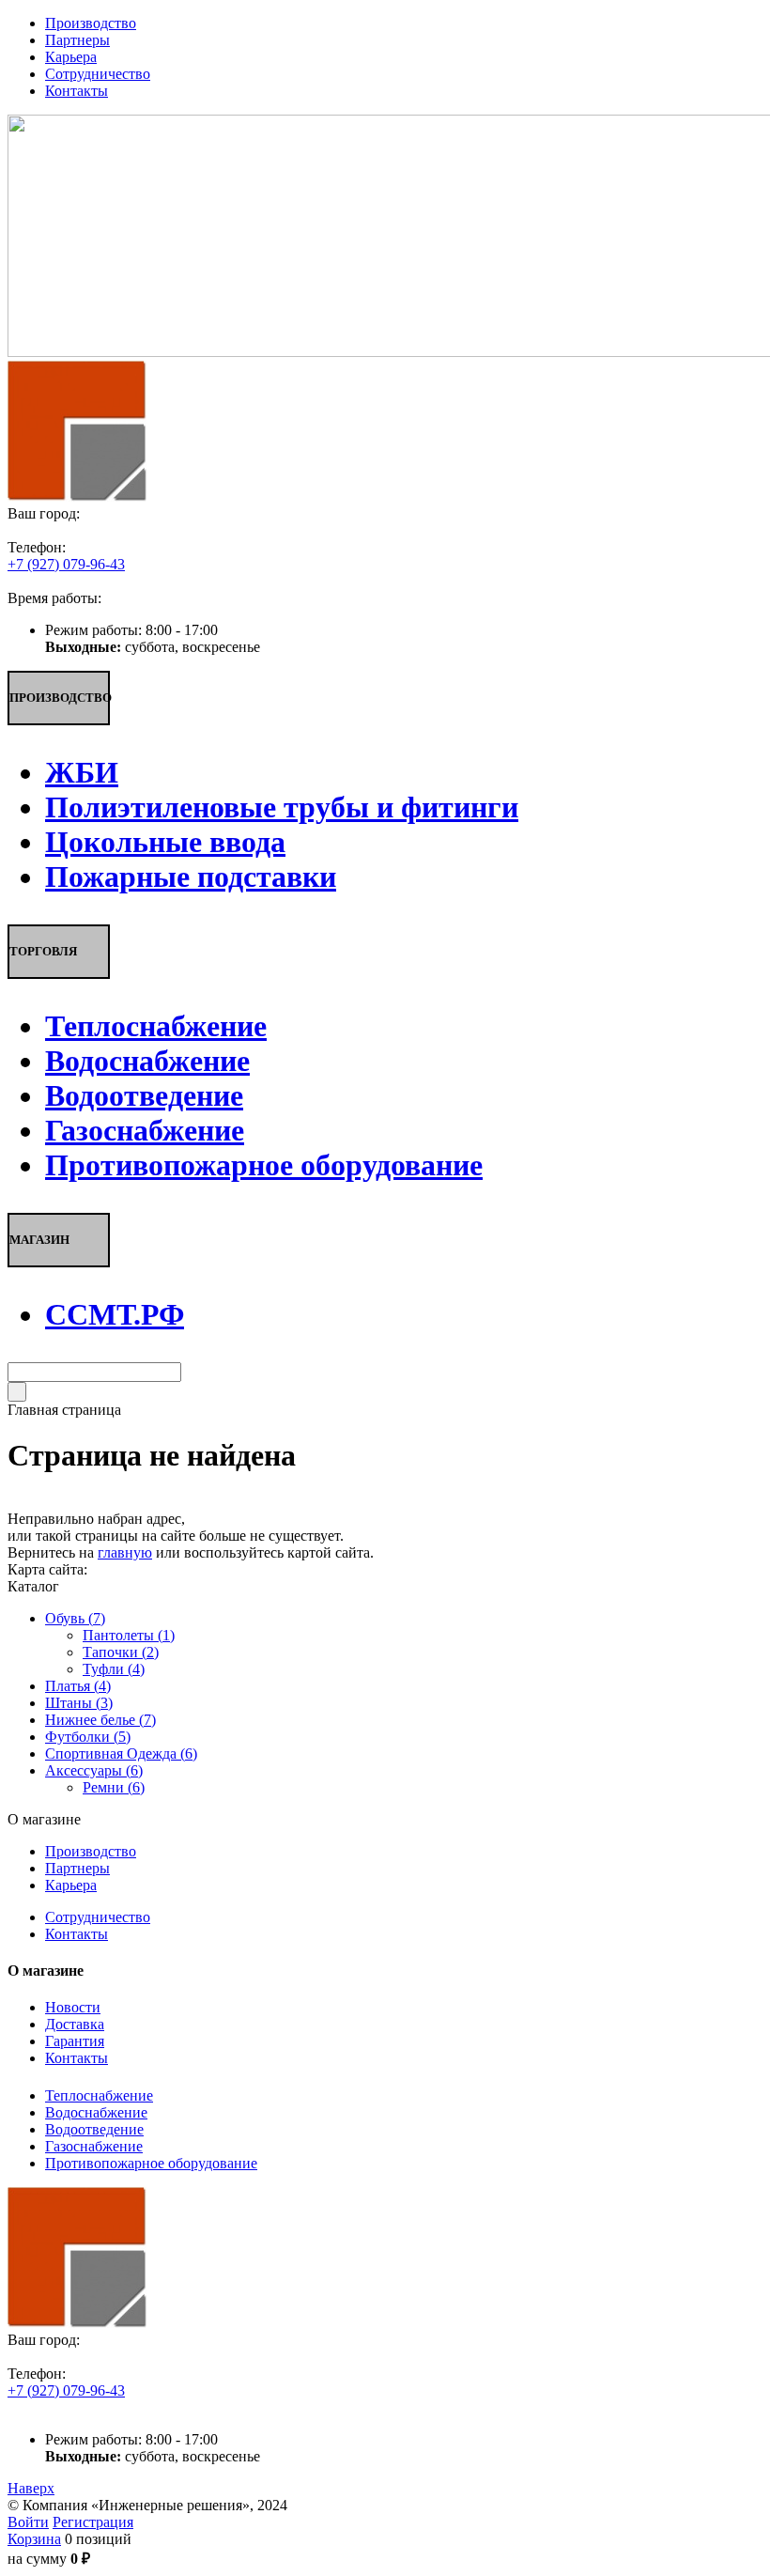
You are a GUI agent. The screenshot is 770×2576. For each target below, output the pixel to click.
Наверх (31, 2488)
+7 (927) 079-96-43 (66, 564)
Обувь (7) (75, 1618)
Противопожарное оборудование (151, 2163)
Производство (91, 1851)
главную (125, 1552)
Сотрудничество (98, 1917)
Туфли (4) (114, 1669)
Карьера (71, 1885)
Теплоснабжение (99, 2095)
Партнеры (77, 1868)
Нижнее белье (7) (100, 1720)
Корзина (34, 2539)
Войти (28, 2522)
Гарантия (75, 2041)
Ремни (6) (114, 1787)
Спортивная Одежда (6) (121, 1754)
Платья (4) (78, 1686)
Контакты (77, 1934)
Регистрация (93, 2522)
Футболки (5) (88, 1737)
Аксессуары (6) (94, 1770)
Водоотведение (94, 2129)
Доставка (75, 2024)
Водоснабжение (96, 2112)
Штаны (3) (79, 1703)
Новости (73, 2007)
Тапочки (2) (121, 1652)
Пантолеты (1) (129, 1635)
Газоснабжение (94, 2146)
